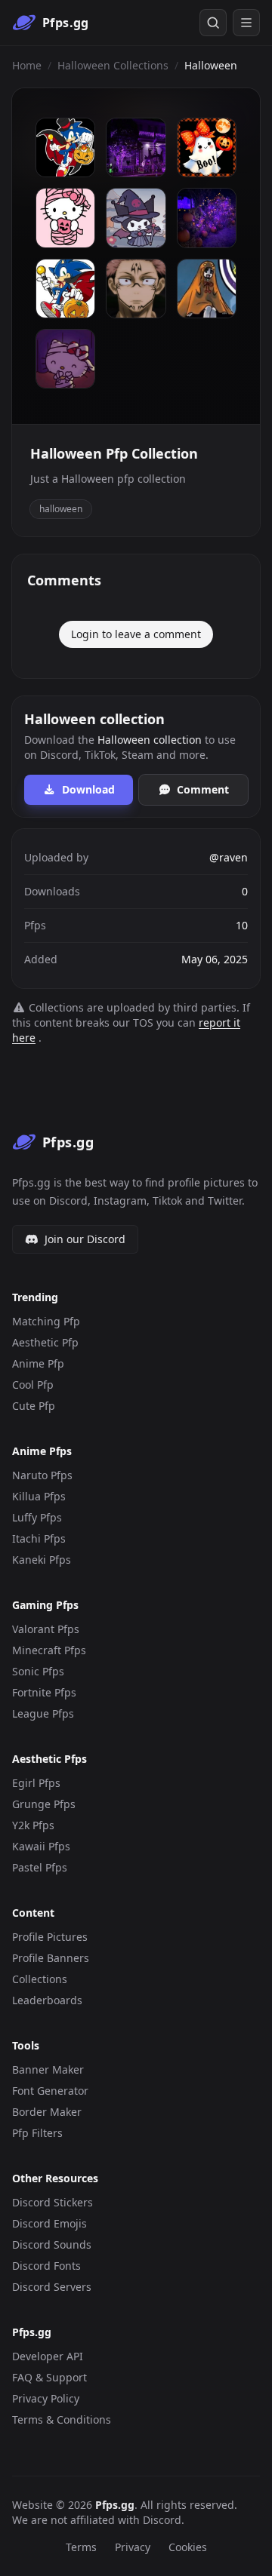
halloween (61, 509)
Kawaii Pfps (41, 1846)
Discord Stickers (53, 2202)
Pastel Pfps (40, 1867)
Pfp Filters (37, 2133)
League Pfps (43, 1713)
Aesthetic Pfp (45, 1342)
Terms (81, 2547)
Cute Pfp (34, 1406)
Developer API (48, 2356)
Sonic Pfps (38, 1671)
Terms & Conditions (62, 2419)
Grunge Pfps (44, 1804)
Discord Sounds (52, 2244)
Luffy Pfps (37, 1517)
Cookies (188, 2547)
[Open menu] (246, 23)
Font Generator (50, 2091)
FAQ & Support (49, 2377)
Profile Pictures (50, 1937)
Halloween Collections (113, 65)
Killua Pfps (39, 1496)
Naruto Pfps (42, 1475)
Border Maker (47, 2112)
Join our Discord (85, 1239)
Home (27, 65)
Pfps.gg (115, 2505)
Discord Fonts (46, 2266)
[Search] (213, 23)
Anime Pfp (38, 1363)
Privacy (133, 2547)
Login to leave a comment (136, 634)
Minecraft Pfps (49, 1650)
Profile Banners (51, 1958)
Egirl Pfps (36, 1783)
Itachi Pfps (39, 1538)
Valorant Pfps (46, 1629)
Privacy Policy (46, 2398)
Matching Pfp (46, 1321)
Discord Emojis (49, 2223)
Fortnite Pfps (44, 1692)
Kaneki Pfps (42, 1560)
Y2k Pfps (33, 1825)
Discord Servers (52, 2287)
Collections (40, 1979)
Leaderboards (47, 2000)
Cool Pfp (33, 1385)
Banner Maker (48, 2069)
